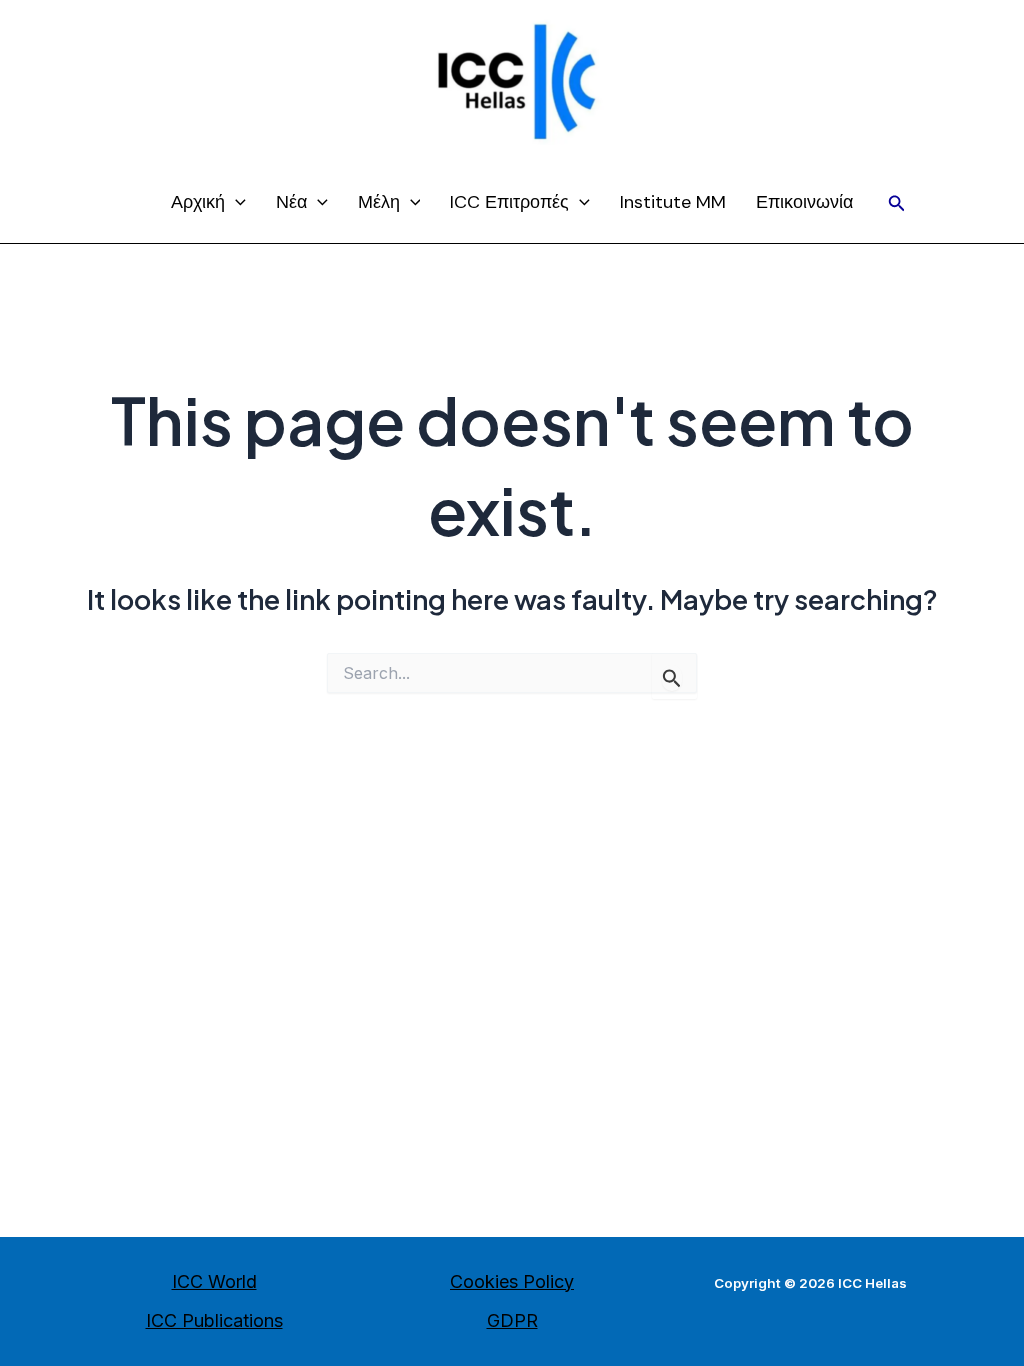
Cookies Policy (512, 1281)
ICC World (214, 1281)
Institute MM (673, 202)
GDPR (512, 1320)
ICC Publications (214, 1320)
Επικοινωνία (804, 202)
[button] (897, 203)
